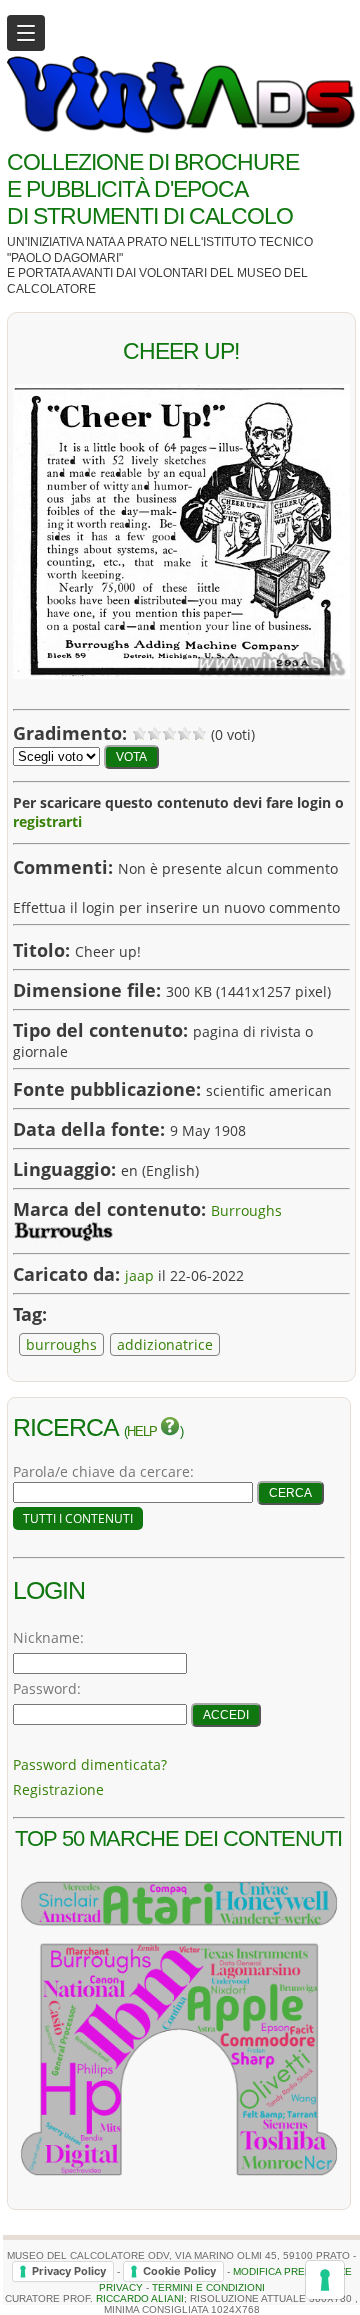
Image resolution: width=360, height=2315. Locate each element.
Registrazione (58, 1789)
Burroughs (246, 1210)
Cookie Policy (179, 2271)
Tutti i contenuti (78, 1518)
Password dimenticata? (90, 1764)
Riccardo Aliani (140, 2298)
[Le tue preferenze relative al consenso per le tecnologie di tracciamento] (325, 2280)
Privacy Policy (69, 2271)
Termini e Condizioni (208, 2287)
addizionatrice (165, 1344)
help (143, 1432)
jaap (139, 1275)
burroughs (61, 1344)
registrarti (47, 821)
